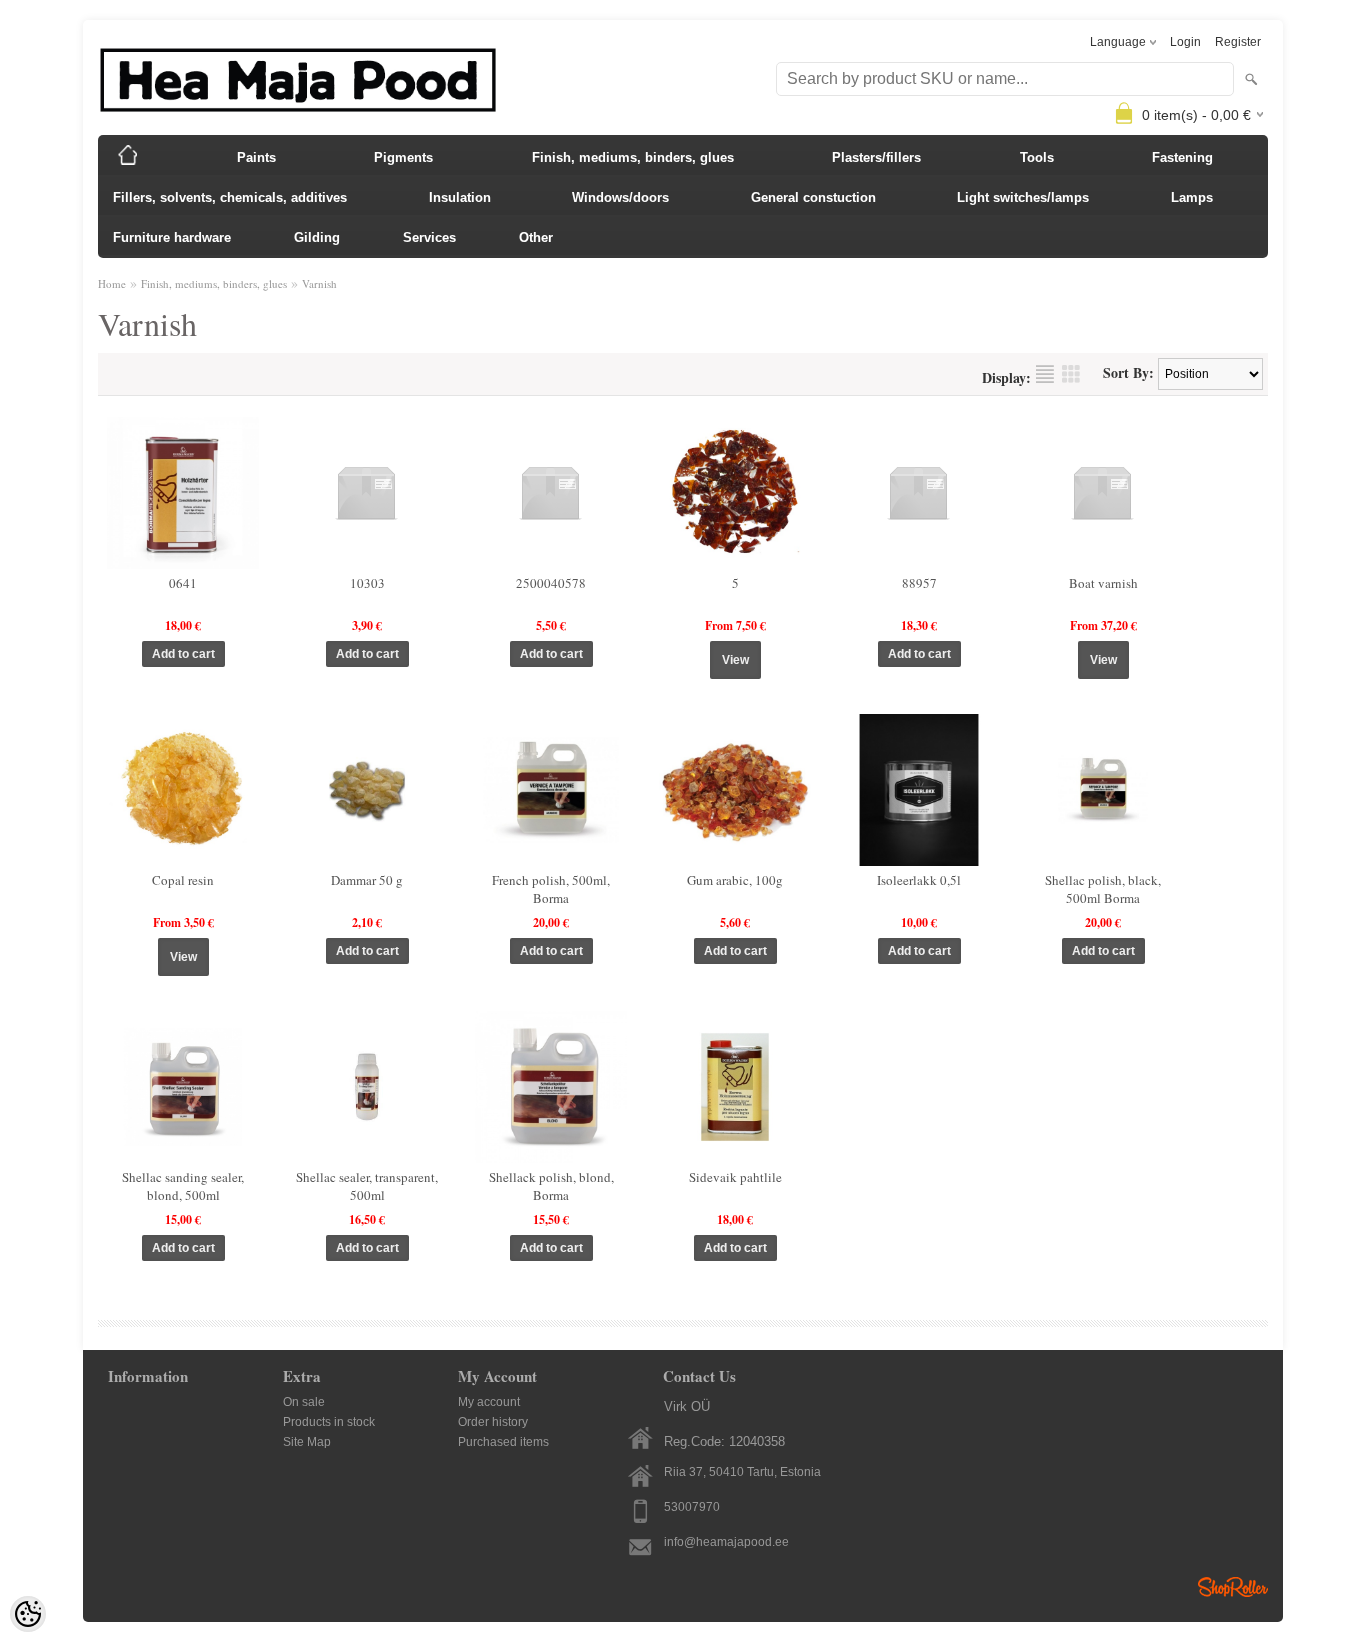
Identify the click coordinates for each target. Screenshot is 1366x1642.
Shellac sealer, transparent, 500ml (367, 1186)
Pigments (403, 157)
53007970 (692, 1507)
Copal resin (183, 880)
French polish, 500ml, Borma (551, 889)
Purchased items (503, 1442)
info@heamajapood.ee (726, 1542)
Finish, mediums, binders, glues (633, 157)
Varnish (319, 283)
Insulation (460, 197)
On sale (304, 1402)
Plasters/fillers (876, 157)
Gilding (317, 237)
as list (1045, 374)
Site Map (307, 1442)
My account (489, 1402)
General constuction (813, 197)
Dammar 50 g (367, 880)
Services (429, 237)
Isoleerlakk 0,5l (919, 880)
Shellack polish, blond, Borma (551, 1186)
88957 (919, 583)
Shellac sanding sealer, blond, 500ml (183, 1186)
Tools (1037, 157)
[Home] (128, 155)
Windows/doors (620, 197)
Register (1238, 42)
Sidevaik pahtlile (735, 1177)
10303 (367, 583)
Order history (493, 1422)
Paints (256, 157)
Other (536, 237)
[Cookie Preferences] (28, 1614)
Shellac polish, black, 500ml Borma (1103, 889)
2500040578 (551, 583)
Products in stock (329, 1422)
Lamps (1192, 197)
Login (1185, 42)
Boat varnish (1103, 583)
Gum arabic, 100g (735, 880)
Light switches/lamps (1023, 197)
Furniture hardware (172, 237)
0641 (183, 583)
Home (112, 283)
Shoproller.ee (1233, 1587)
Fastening (1182, 157)
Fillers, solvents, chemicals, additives (230, 197)
